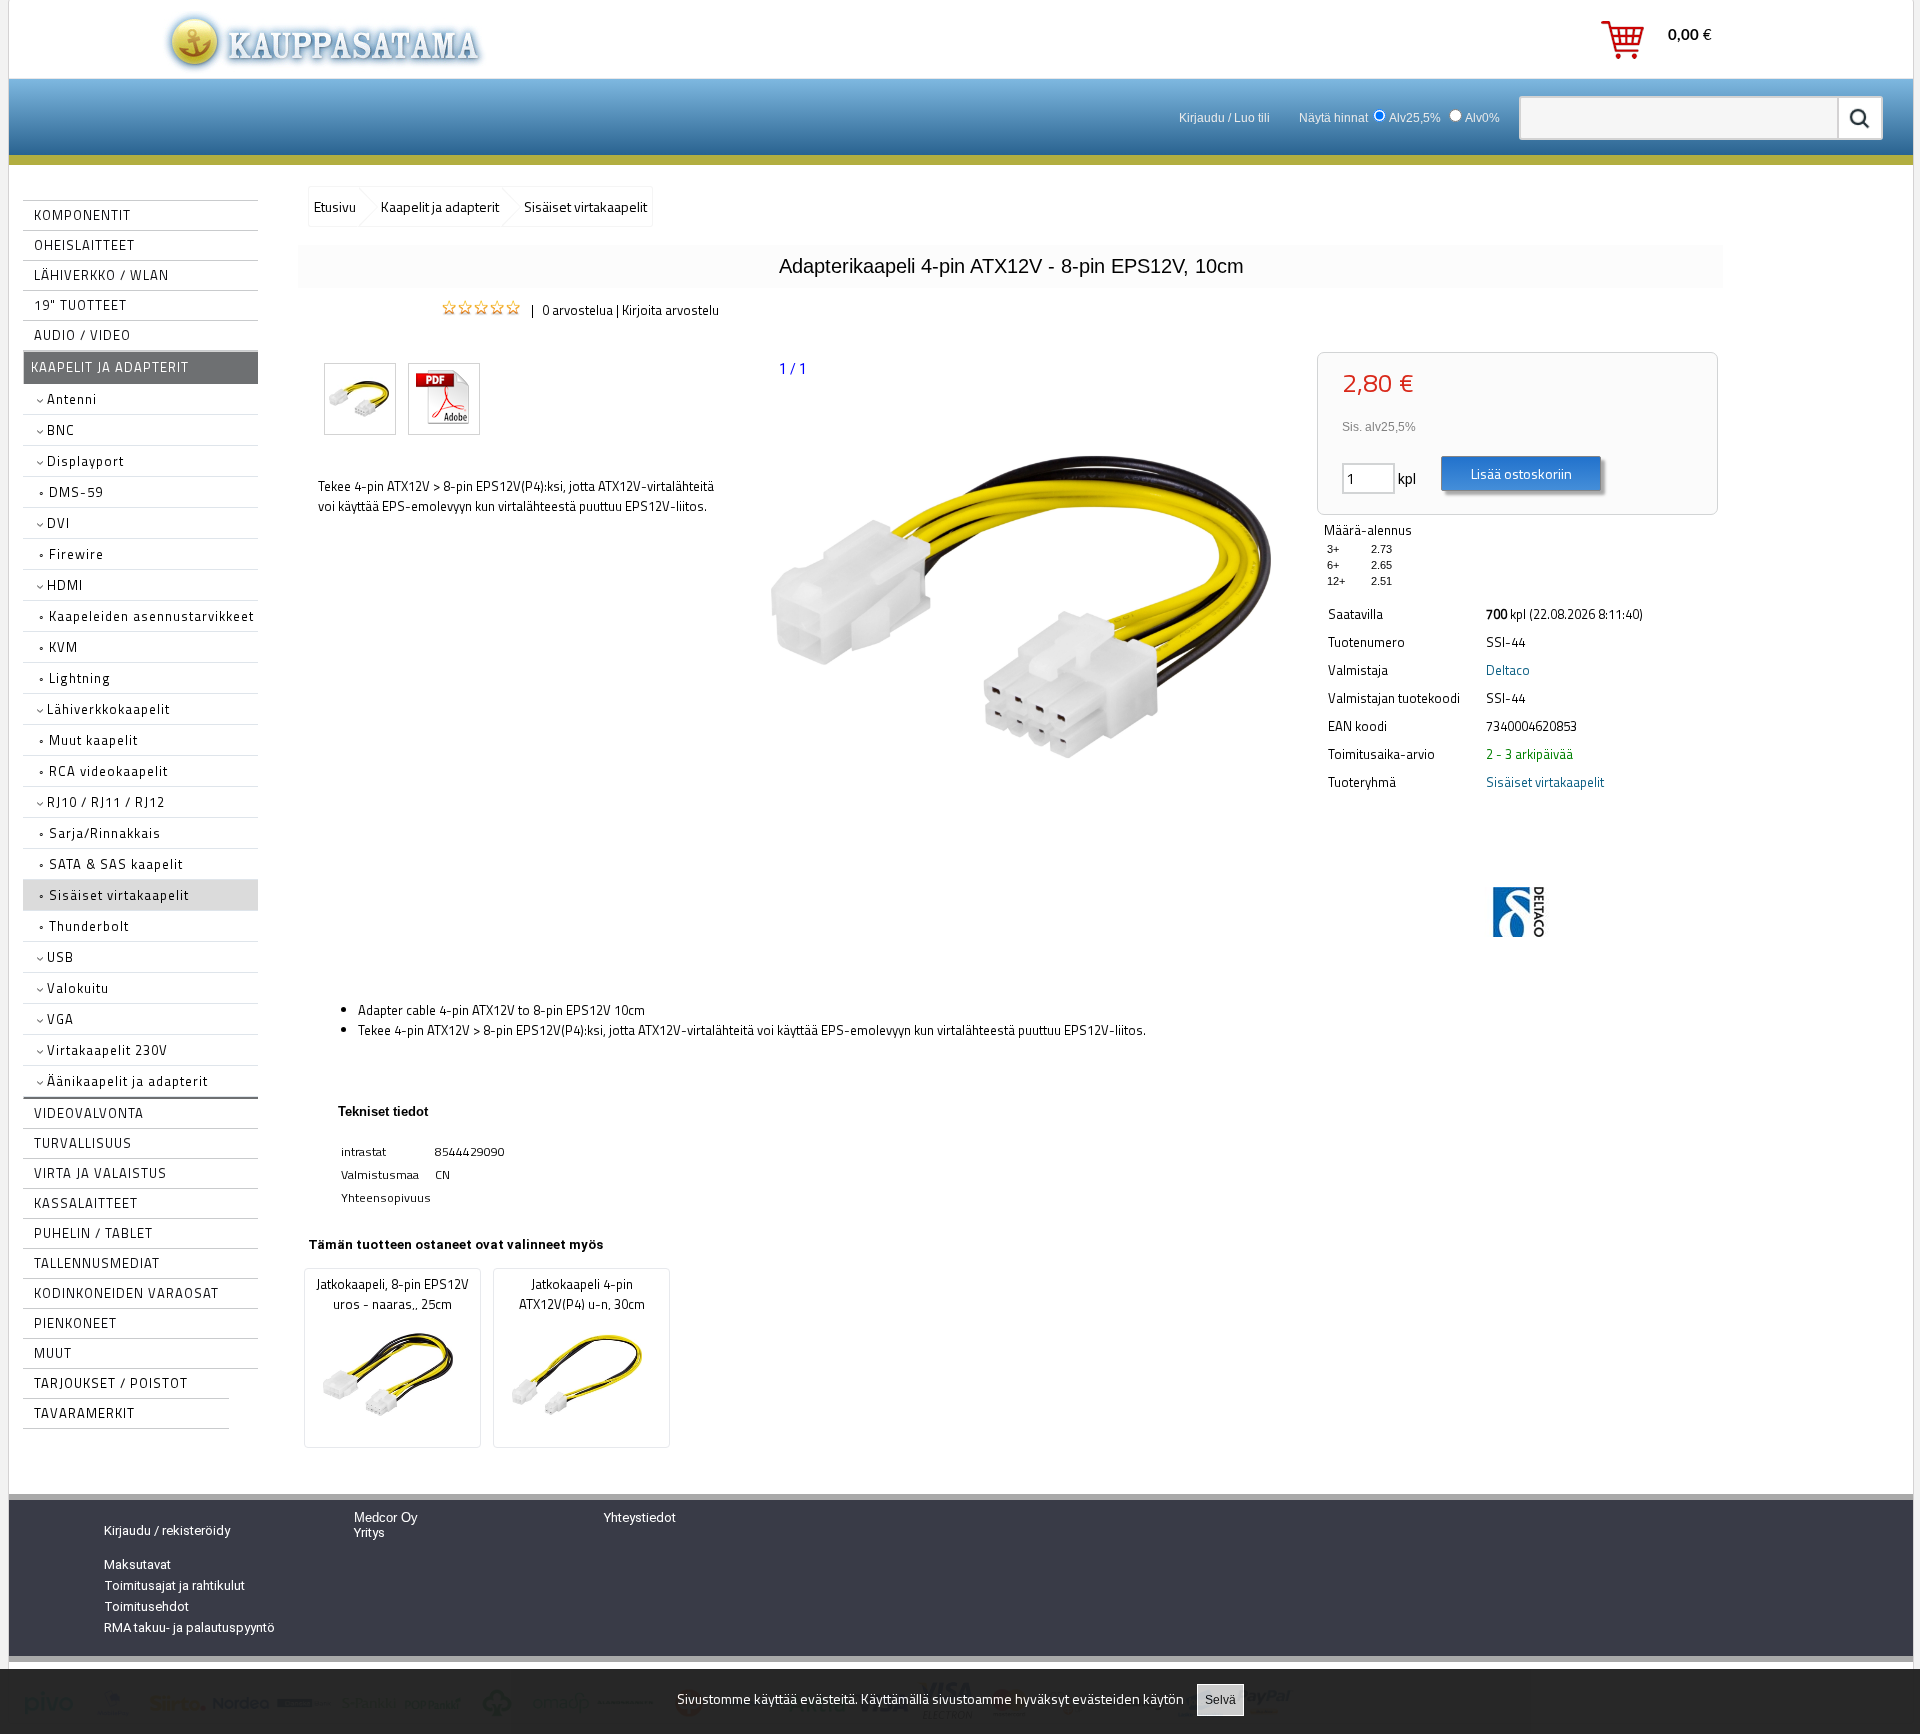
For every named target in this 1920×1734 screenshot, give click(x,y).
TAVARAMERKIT (84, 1413)
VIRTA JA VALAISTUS (100, 1173)
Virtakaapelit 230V (105, 1050)
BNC (59, 430)
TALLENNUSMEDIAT (97, 1263)
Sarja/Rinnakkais (100, 833)
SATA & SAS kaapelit (111, 864)
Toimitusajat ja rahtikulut (174, 1585)
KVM (58, 647)
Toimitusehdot (146, 1606)
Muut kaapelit (88, 740)
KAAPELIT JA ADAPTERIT (110, 367)
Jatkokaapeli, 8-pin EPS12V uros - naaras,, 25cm (392, 1294)
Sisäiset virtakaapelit (114, 895)
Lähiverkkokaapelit (106, 709)
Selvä (1220, 1700)
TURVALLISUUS (83, 1143)
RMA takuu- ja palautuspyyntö (189, 1627)
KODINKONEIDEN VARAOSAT (126, 1293)
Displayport (83, 461)
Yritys (369, 1532)
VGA (58, 1019)
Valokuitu (76, 988)
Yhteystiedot (640, 1517)
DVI (56, 523)
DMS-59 (71, 492)
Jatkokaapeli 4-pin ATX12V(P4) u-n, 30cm (582, 1294)
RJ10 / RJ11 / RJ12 (104, 802)
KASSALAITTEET (86, 1203)
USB (58, 957)
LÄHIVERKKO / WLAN (101, 275)
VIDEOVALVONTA (89, 1113)
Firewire (71, 554)
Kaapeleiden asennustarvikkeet (146, 616)
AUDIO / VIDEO (82, 335)
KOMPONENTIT (82, 215)
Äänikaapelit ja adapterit (125, 1081)
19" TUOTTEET (80, 305)
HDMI (63, 585)
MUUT (53, 1353)
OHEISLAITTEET (84, 245)
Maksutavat (137, 1564)
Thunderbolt (84, 926)
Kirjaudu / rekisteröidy (167, 1530)
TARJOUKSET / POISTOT (111, 1383)
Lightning (75, 678)
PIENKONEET (75, 1323)
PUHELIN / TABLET (93, 1233)
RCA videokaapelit (103, 771)
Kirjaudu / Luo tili (1224, 118)
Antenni (70, 399)
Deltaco (1508, 670)
